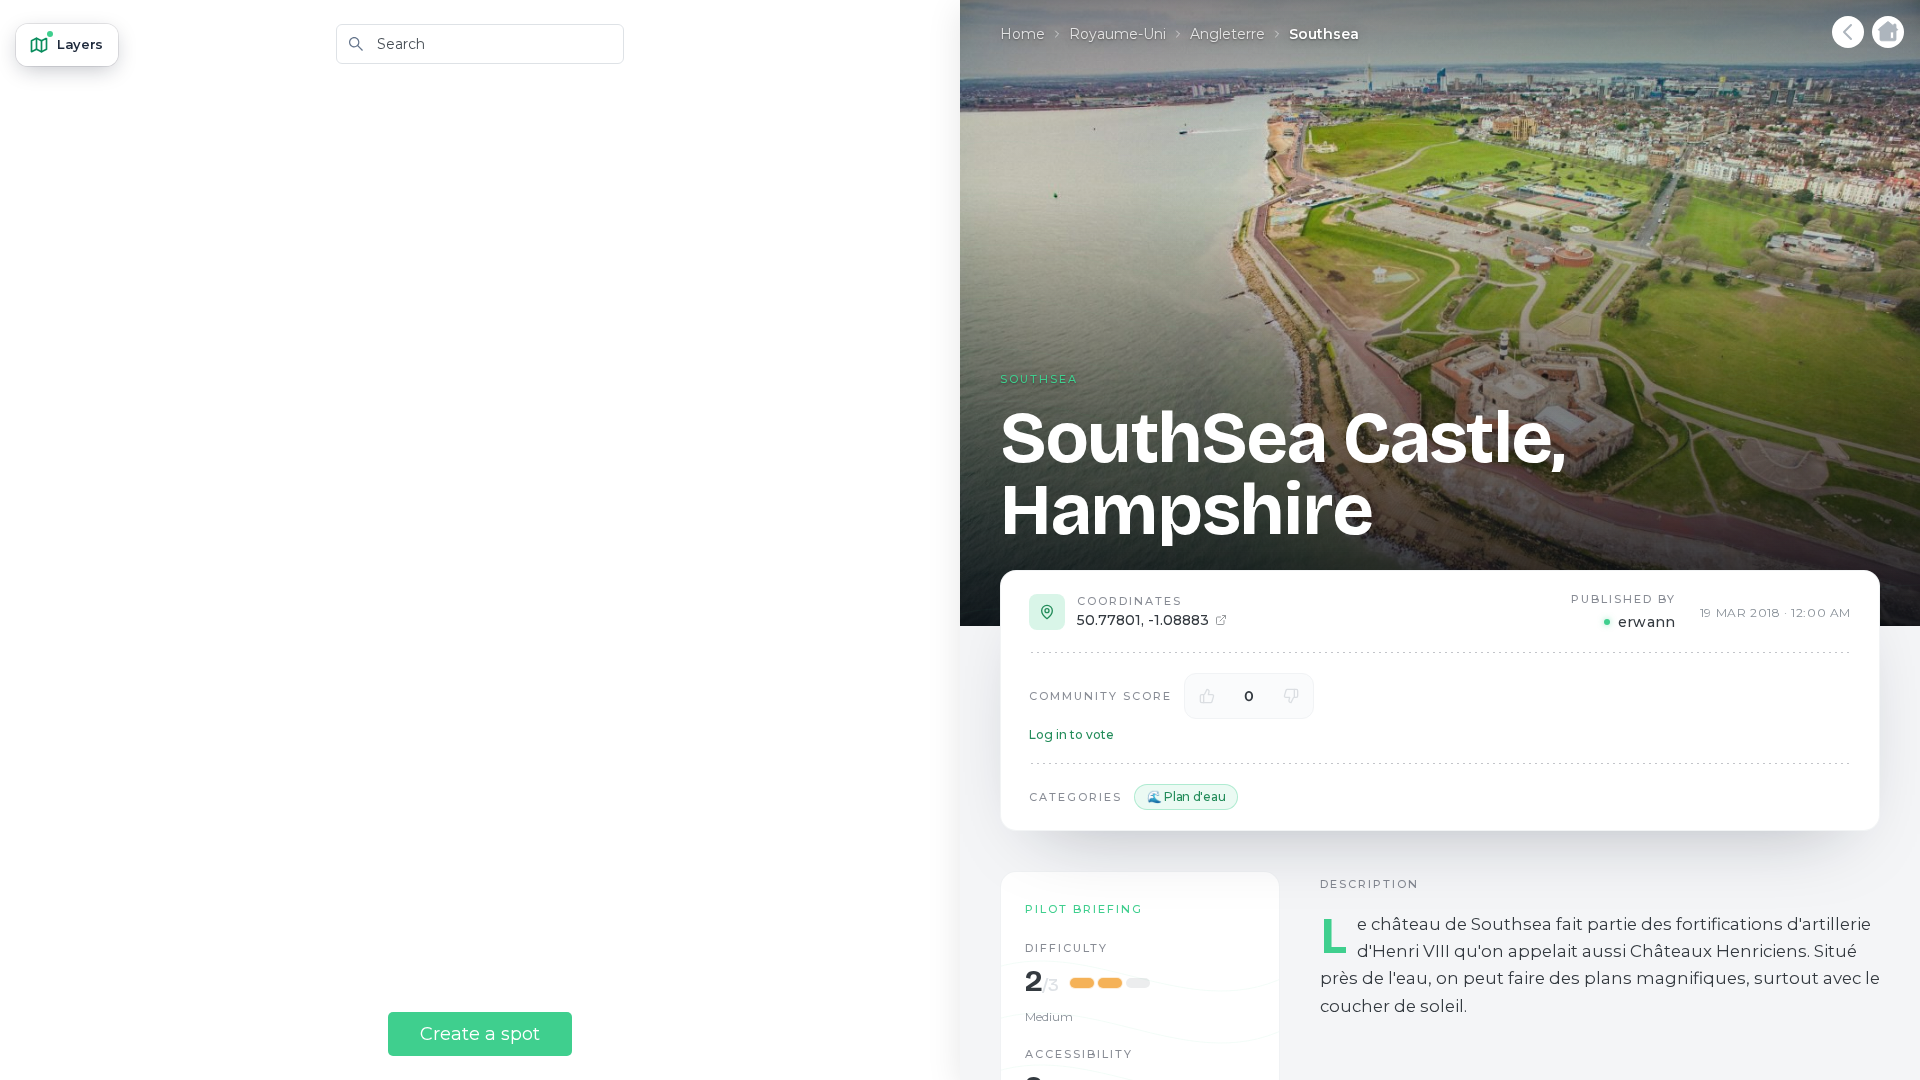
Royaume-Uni (1117, 34)
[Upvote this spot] (1207, 696)
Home (1022, 34)
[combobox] (480, 44)
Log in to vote (1071, 734)
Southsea (1324, 34)
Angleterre (1227, 34)
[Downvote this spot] (1291, 696)
